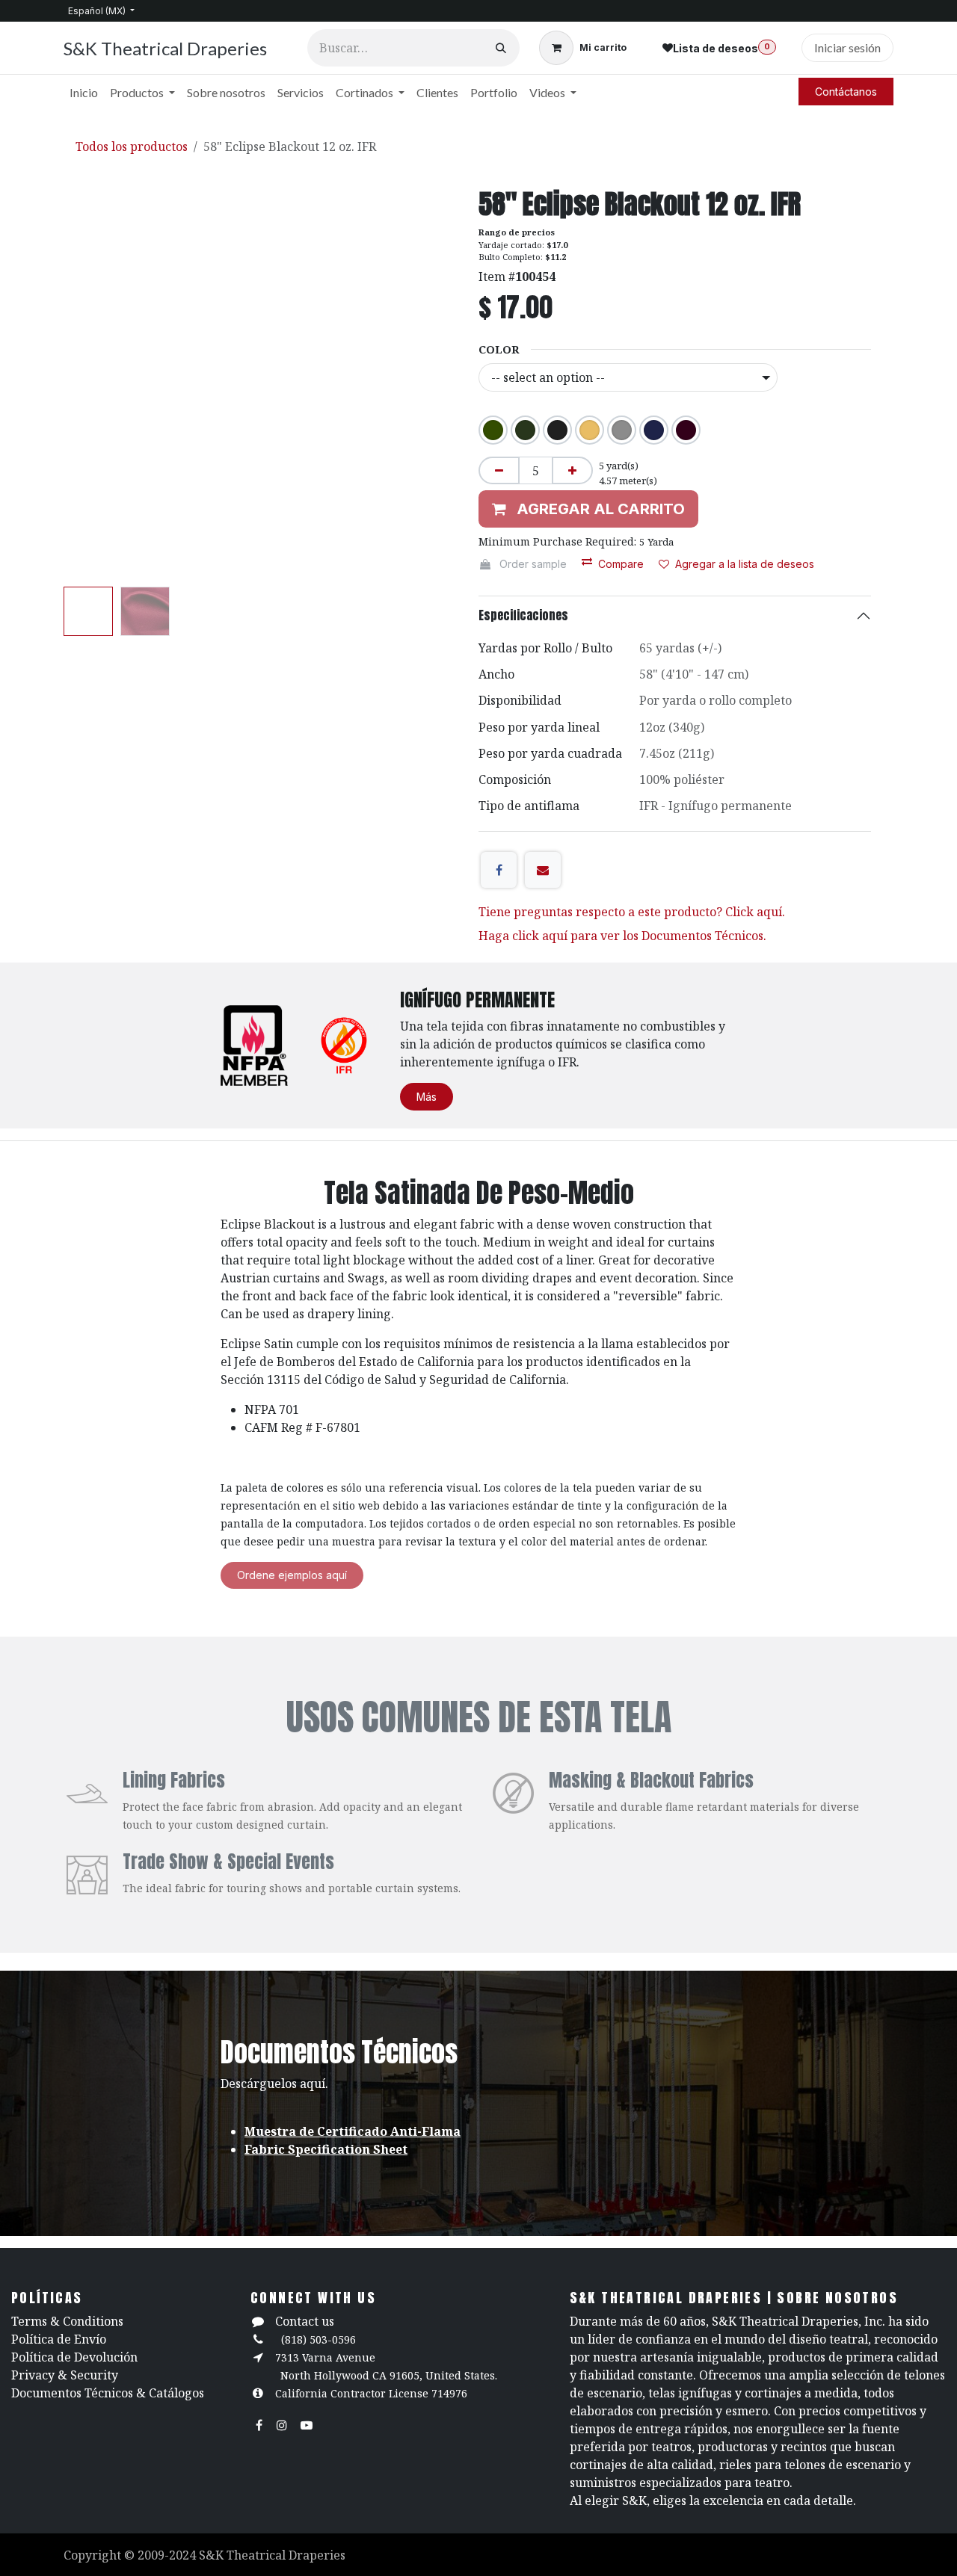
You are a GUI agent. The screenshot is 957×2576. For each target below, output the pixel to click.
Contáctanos (846, 92)
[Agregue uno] (572, 470)
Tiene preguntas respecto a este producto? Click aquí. (632, 912)
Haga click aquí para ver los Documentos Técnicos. (622, 936)
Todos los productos (132, 146)
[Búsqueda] (501, 48)
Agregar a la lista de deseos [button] (745, 564)
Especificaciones (523, 615)
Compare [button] (621, 564)
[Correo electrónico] (543, 870)
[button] (83, 385)
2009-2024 (168, 2555)
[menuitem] (84, 93)
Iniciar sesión (847, 47)
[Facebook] (499, 870)
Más (427, 1097)
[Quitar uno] (499, 470)
